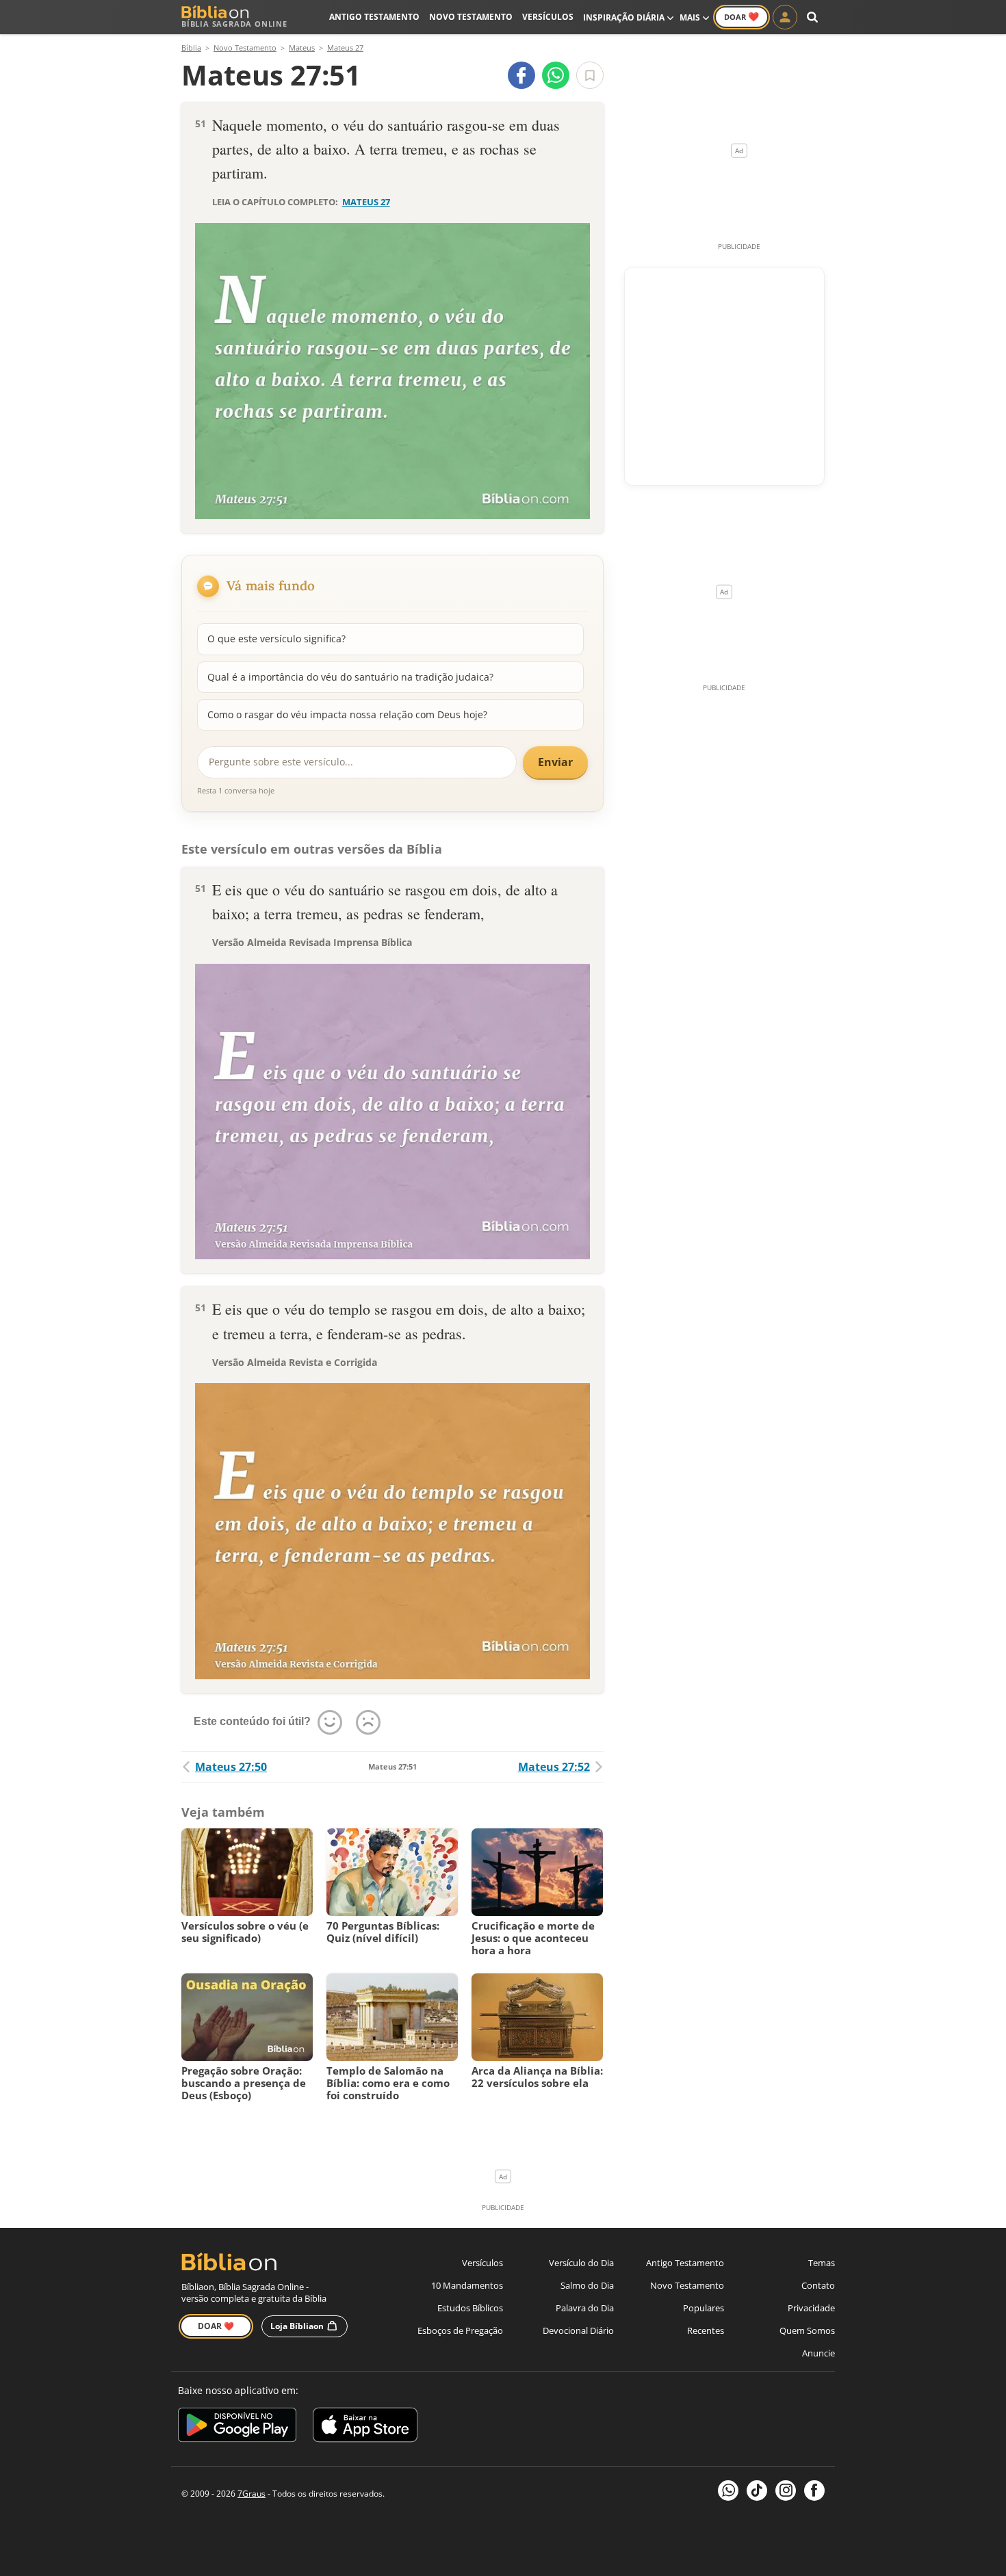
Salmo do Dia (587, 2285)
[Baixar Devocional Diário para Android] (237, 2427)
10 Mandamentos (467, 2285)
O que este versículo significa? (276, 639)
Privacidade (811, 2308)
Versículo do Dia (581, 2263)
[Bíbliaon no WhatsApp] (728, 2490)
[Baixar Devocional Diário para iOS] (365, 2427)
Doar (741, 16)
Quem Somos (807, 2330)
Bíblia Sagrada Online (234, 24)
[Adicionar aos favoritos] (590, 75)
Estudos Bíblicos (470, 2308)
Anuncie (818, 2353)
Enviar (555, 762)
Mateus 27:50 (231, 1767)
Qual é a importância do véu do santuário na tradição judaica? (350, 677)
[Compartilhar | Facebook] (521, 75)
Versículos (548, 17)
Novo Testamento (471, 17)
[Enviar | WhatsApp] (556, 75)
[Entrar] (785, 17)
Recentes (706, 2330)
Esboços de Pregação (460, 2330)
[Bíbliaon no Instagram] (786, 2490)
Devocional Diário (578, 2330)
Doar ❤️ (216, 2326)
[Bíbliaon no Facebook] (814, 2490)
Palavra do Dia (585, 2308)
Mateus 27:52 (554, 1767)
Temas (822, 2263)
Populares (704, 2308)
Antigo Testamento (374, 17)
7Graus (251, 2494)
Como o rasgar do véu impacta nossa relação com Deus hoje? (347, 714)
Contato (818, 2285)
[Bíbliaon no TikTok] (757, 2490)
